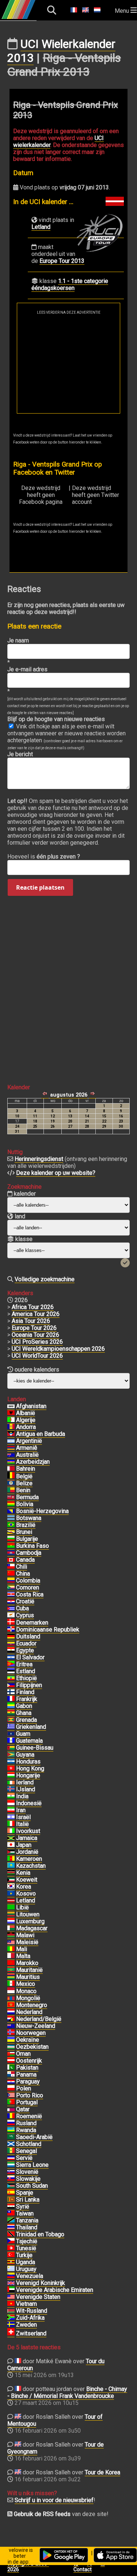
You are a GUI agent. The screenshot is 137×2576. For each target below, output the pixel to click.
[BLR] (11, 2311)
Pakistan (27, 2068)
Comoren (28, 1587)
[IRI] (11, 1810)
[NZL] (11, 2026)
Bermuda (27, 1497)
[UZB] (11, 2047)
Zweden (26, 2325)
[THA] (11, 2228)
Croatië (25, 1601)
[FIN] (11, 1692)
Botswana (29, 1518)
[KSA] (11, 2137)
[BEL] (11, 1476)
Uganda (26, 2262)
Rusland (26, 2123)
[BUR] (11, 1546)
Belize (24, 1483)
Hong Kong (30, 1768)
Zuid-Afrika (30, 2318)
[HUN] (11, 1776)
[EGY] (11, 1651)
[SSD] (11, 2186)
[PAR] (11, 2082)
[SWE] (11, 2325)
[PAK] (11, 2068)
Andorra (26, 1427)
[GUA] (11, 1741)
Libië (22, 1907)
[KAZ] (11, 1866)
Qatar (23, 2109)
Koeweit (27, 1880)
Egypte (25, 1650)
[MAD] (11, 1928)
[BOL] (11, 1504)
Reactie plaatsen (40, 887)
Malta (23, 1956)
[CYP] (11, 1615)
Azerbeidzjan (33, 1462)
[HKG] (11, 1769)
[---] (11, 2019)
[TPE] (11, 2214)
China (23, 1574)
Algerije (26, 1420)
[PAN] (11, 2075)
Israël (23, 1817)
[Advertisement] (68, 364)
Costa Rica (30, 1594)
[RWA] (11, 2130)
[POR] (11, 2102)
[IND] (11, 1796)
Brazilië (26, 1525)
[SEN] (11, 2151)
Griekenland (31, 1727)
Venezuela (30, 2276)
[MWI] (11, 1935)
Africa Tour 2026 (33, 1307)
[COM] (11, 1588)
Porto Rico (30, 2095)
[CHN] (11, 1574)
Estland (26, 1671)
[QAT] (11, 2109)
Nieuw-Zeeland (36, 2026)
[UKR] (11, 2040)
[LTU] (11, 1915)
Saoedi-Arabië (34, 2137)
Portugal (27, 2102)
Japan (24, 1845)
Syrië (23, 2207)
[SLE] (11, 2165)
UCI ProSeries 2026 (37, 1342)
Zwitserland (31, 2333)
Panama (26, 2075)
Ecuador (26, 1643)
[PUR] (11, 2096)
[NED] (11, 2012)
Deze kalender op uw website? (56, 1173)
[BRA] (11, 1525)
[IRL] (11, 1783)
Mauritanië (29, 1970)
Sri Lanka (28, 2200)
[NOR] (11, 2033)
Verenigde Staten (38, 2297)
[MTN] (11, 1970)
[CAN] (11, 1560)
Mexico (26, 1984)
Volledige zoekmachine (45, 1279)
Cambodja (29, 1553)
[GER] (11, 1637)
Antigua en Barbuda (41, 1434)
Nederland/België (39, 2019)
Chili (22, 1567)
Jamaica (27, 1838)
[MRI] (11, 1977)
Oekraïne (28, 2040)
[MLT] (11, 1956)
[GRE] (11, 1727)
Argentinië (29, 1441)
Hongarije (28, 1775)
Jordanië (27, 1852)
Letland (41, 227)
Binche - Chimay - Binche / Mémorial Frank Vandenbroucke (67, 2392)
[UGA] (11, 2262)
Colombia (28, 1581)
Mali (22, 1949)
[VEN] (11, 2276)
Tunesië (26, 2248)
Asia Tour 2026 (31, 1321)
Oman (23, 2054)
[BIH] (11, 1511)
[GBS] (11, 1748)
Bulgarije (27, 1539)
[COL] (11, 1581)
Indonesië (29, 1803)
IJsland (26, 1789)
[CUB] (11, 1608)
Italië (22, 1824)
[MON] (11, 1991)
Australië (27, 1455)
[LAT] (11, 1901)
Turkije (24, 2255)
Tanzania (27, 2220)
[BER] (11, 1497)
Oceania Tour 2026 (35, 1335)
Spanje (25, 2193)
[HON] (11, 1762)
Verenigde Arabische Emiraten (55, 2290)
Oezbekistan (32, 2047)
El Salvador (30, 1657)
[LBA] (11, 1908)
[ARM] (11, 1448)
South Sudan (32, 2186)
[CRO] (11, 1602)
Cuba (22, 1608)
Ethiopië (26, 1678)
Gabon (24, 1706)
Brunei (24, 1532)
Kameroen (29, 1859)
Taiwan (25, 2213)
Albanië (26, 1413)
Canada (25, 1560)
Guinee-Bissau (35, 1748)
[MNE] (11, 2005)
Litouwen (28, 1914)
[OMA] (11, 2054)
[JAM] (11, 1838)
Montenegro (32, 2005)
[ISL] (11, 1789)
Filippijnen (29, 1685)
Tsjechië (27, 2241)
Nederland (29, 2012)
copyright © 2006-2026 (28, 2566)
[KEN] (11, 1873)
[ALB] (11, 1413)
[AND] (11, 1427)
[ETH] (11, 1678)
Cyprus (25, 1615)
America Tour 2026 (36, 1314)
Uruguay (26, 2269)
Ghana (24, 1713)
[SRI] (11, 2200)
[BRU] (11, 1532)
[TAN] (11, 2221)
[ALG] (11, 1420)
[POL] (11, 2089)
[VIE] (11, 2304)
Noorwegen (31, 2033)
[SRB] (11, 2158)
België (24, 1476)
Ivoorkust (28, 1831)
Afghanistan (31, 1406)
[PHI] (11, 1685)
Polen (24, 2088)
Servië (24, 2158)
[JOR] (11, 1852)
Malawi (25, 1935)
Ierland (25, 1782)
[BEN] (11, 1490)
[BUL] (11, 1539)
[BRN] (11, 1469)
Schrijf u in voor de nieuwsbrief (54, 2500)
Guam (23, 1734)
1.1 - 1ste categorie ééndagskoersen (70, 284)
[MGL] (11, 1998)
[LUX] (11, 1921)
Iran (21, 1810)
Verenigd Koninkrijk (41, 2283)
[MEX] (11, 1984)
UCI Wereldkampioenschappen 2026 (58, 1349)
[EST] (11, 1671)
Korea (24, 1887)
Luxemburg (30, 1921)
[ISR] (11, 1817)
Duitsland (28, 1636)
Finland (25, 1692)
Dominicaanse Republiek (48, 1630)
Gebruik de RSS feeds (42, 2514)
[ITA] (11, 1824)
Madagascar (32, 1928)
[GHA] (11, 1713)
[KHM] (11, 1553)
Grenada (26, 1720)
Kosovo (26, 1894)
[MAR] (11, 1963)
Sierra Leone (32, 2165)
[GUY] (11, 1755)
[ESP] (11, 2193)
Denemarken (32, 1623)
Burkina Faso (33, 1546)
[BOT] (11, 1518)
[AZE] (11, 1462)
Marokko (27, 1963)
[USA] (11, 2297)
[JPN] (11, 1845)
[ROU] (11, 2116)
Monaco (26, 1991)
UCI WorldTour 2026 (37, 1356)
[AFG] (11, 1406)
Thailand (27, 2227)
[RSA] (11, 2318)
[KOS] (11, 1894)
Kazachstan (31, 1866)
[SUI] (11, 2334)
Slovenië (27, 2172)
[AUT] (11, 2061)
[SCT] (11, 2144)
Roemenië (29, 2116)
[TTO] (11, 2234)
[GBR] (11, 2283)
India (22, 1796)
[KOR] (11, 1887)
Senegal (26, 2151)
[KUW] (11, 1880)
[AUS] (11, 1455)
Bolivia (25, 1504)
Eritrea (24, 1664)
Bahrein (26, 1469)
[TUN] (11, 2248)
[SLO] (11, 2172)
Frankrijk (27, 1699)
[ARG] (11, 1441)
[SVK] (11, 2179)
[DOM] (11, 1630)
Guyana (25, 1755)
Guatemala (29, 1741)
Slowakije (28, 2179)
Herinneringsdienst (39, 1159)
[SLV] (11, 1657)
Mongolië (28, 1998)
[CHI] (11, 1567)
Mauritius (28, 1977)
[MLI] (11, 1949)
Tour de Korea (102, 2472)
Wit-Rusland (32, 2311)
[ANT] (11, 1434)
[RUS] (11, 2123)
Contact (83, 2569)
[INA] (11, 1803)
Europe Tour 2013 (62, 261)
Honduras (28, 1762)
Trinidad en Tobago (40, 2234)
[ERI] (11, 1664)
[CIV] (11, 1831)
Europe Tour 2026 (34, 1328)
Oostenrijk (29, 2061)
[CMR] (11, 1859)
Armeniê (27, 1448)
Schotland (29, 2144)
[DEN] (11, 1623)
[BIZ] (11, 1483)
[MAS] (11, 1942)
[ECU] (11, 1644)
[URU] (11, 2269)
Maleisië (27, 1942)
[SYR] (11, 2207)
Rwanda (26, 2130)
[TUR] (11, 2255)
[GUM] (11, 1734)
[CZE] (11, 2241)
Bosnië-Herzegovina (42, 1511)
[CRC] (11, 1595)
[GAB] (11, 1706)
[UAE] (11, 2290)
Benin (23, 1490)
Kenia (23, 1873)
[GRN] (11, 1720)
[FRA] (11, 1699)
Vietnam (26, 2304)
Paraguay (28, 2081)
